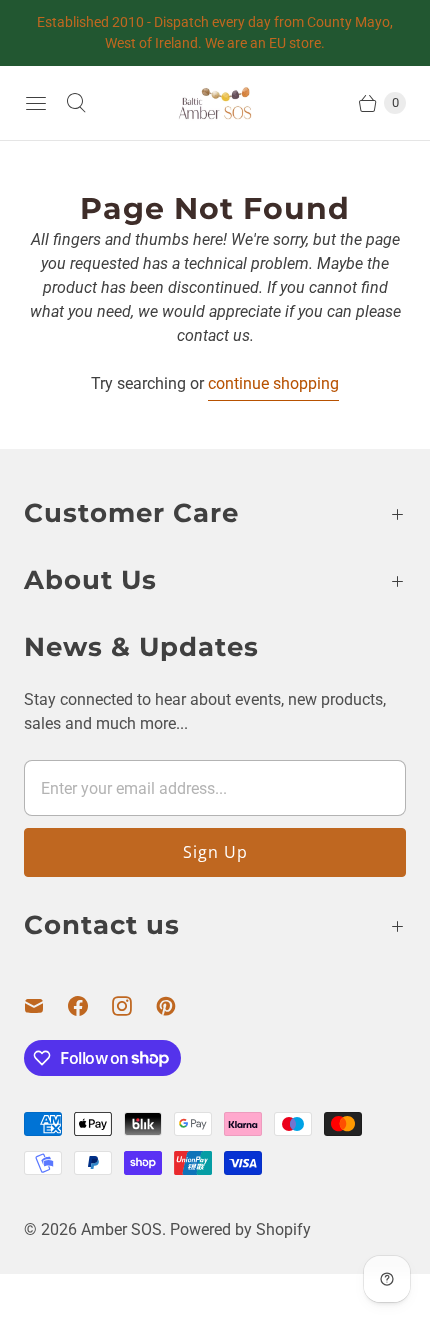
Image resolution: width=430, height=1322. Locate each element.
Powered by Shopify (240, 1229)
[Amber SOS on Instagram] (134, 1006)
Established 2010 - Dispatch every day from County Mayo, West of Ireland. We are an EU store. (215, 32)
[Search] (76, 103)
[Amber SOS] (215, 103)
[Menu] (36, 103)
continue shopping (273, 383)
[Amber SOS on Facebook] (90, 1006)
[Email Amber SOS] (46, 1006)
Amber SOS (121, 1229)
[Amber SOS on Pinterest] (178, 1006)
